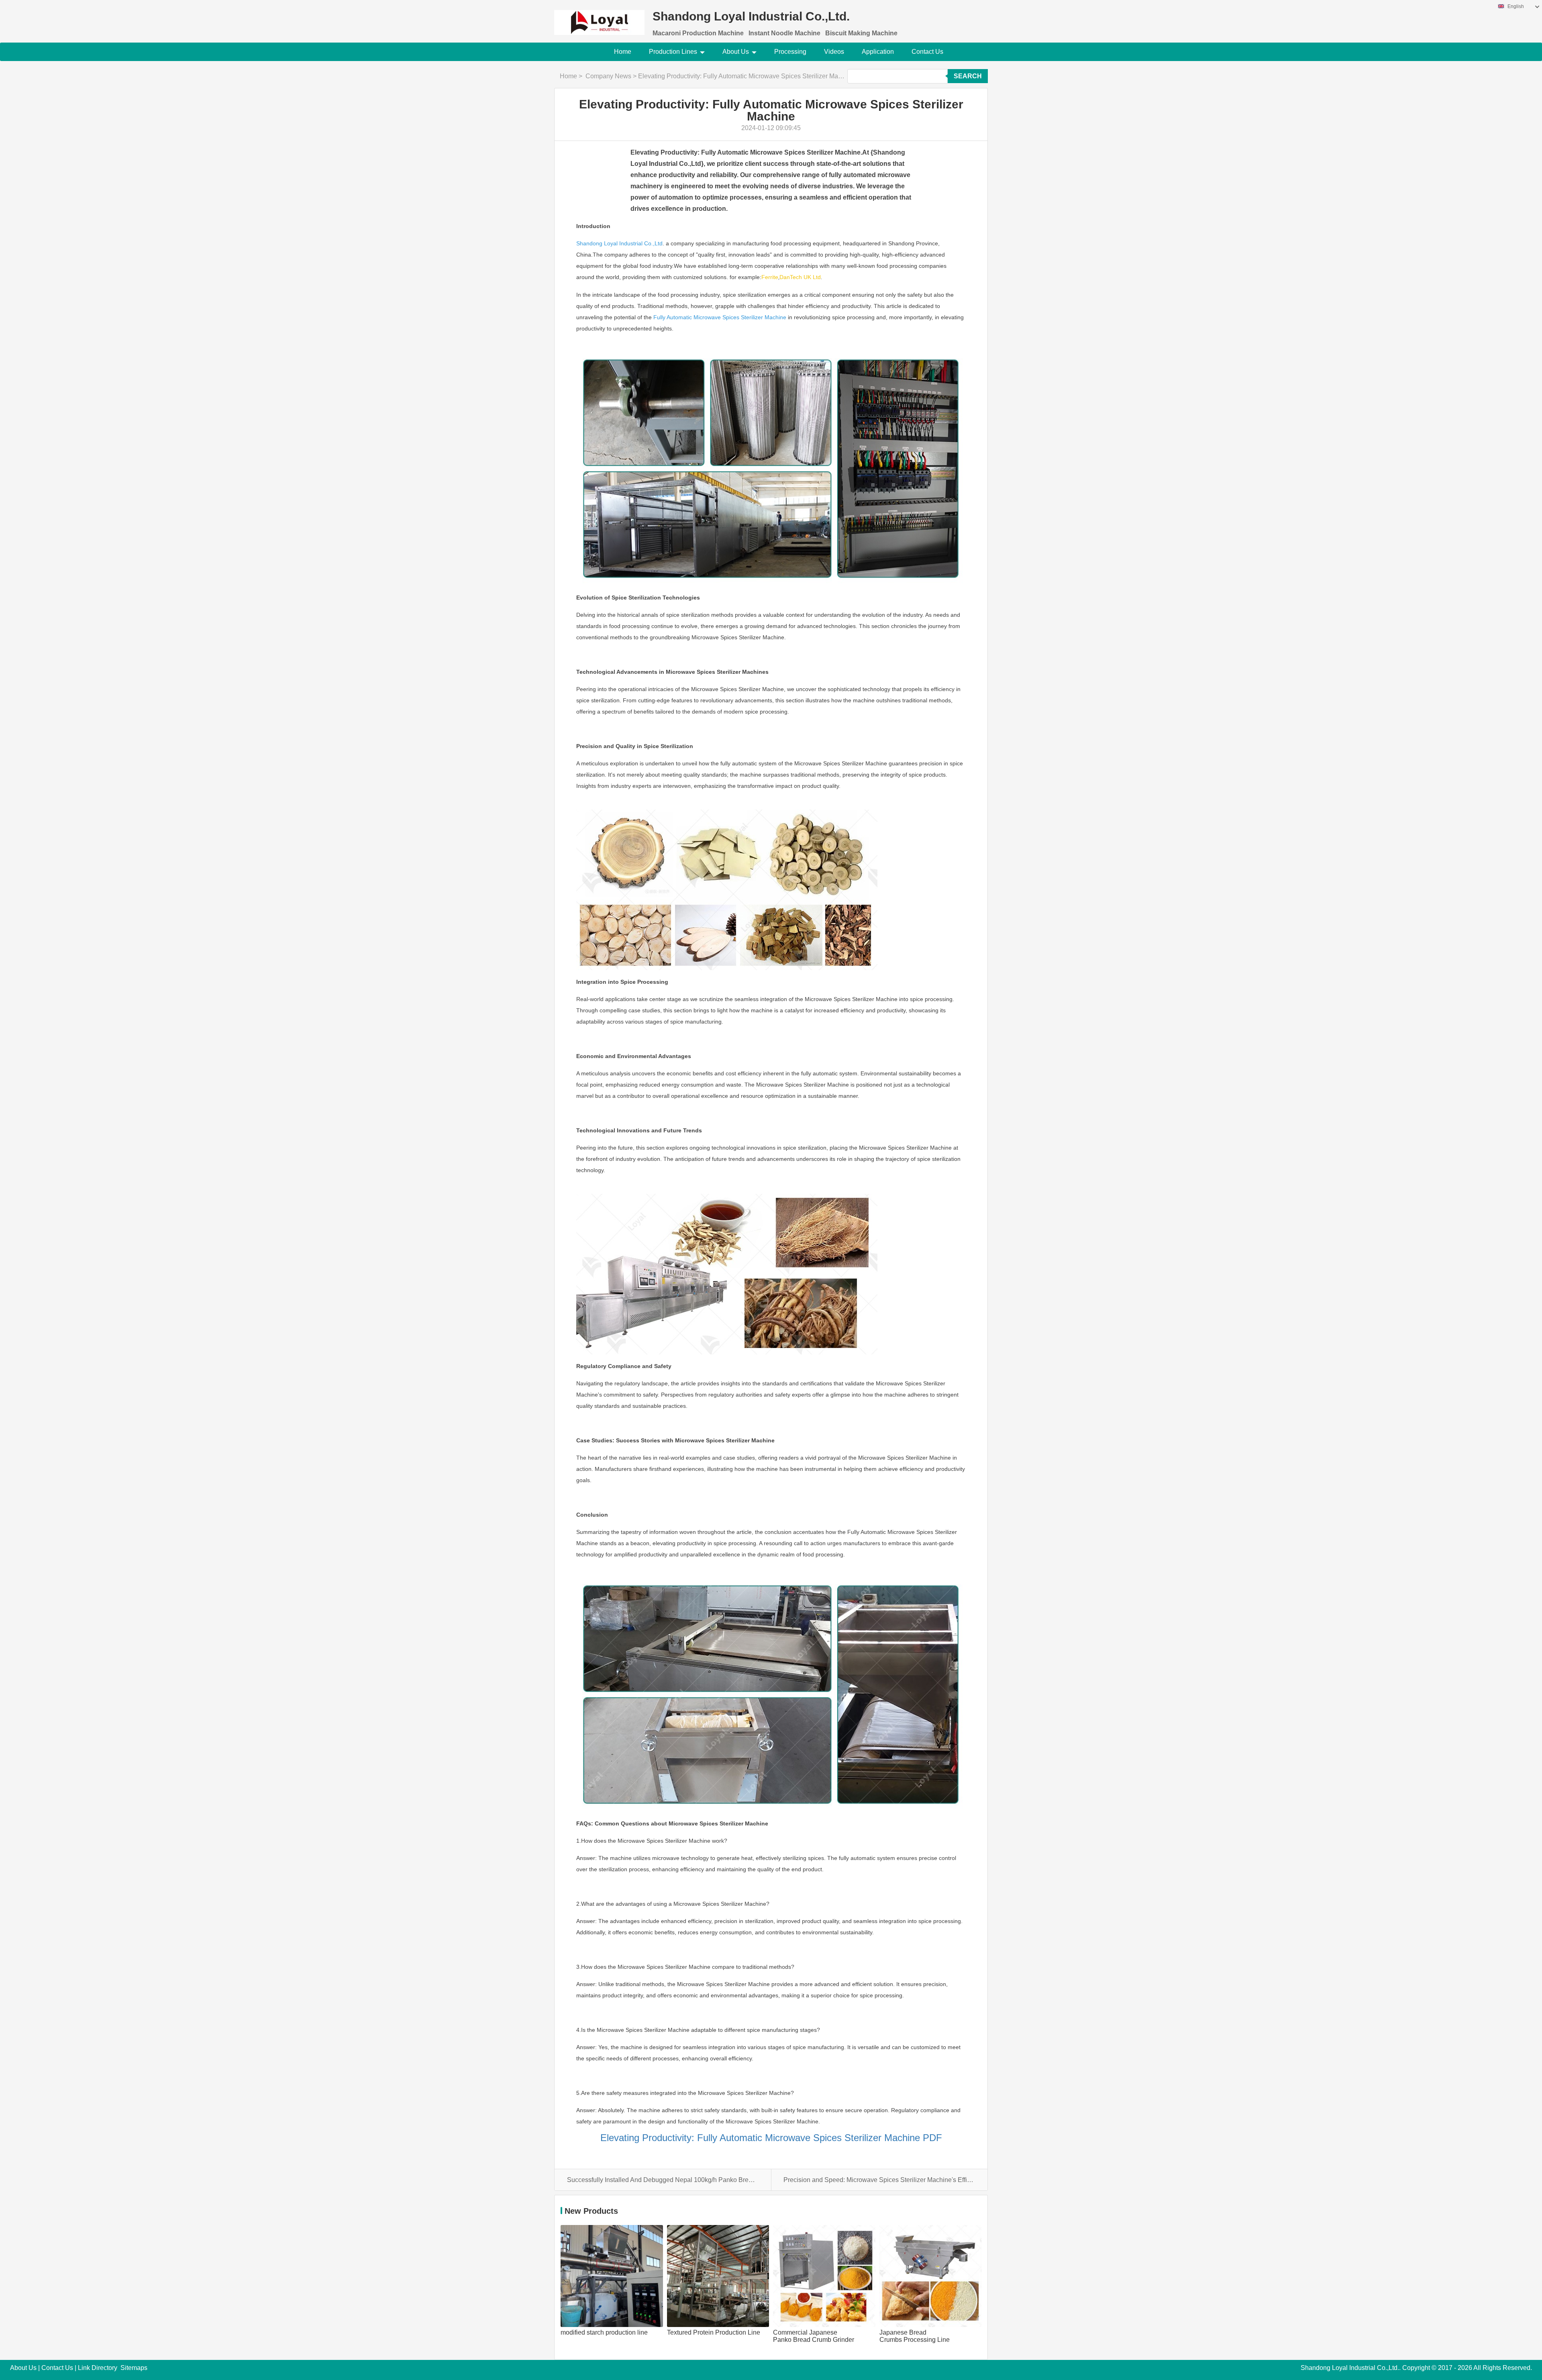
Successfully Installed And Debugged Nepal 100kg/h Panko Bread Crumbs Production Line (663, 2180)
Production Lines (673, 52)
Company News (608, 76)
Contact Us (927, 52)
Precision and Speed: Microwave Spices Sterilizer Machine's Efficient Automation (879, 2180)
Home (623, 52)
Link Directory (98, 2368)
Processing (790, 52)
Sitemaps (134, 2368)
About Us (736, 52)
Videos (834, 52)
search (968, 76)
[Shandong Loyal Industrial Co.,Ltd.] (599, 17)
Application (878, 52)
